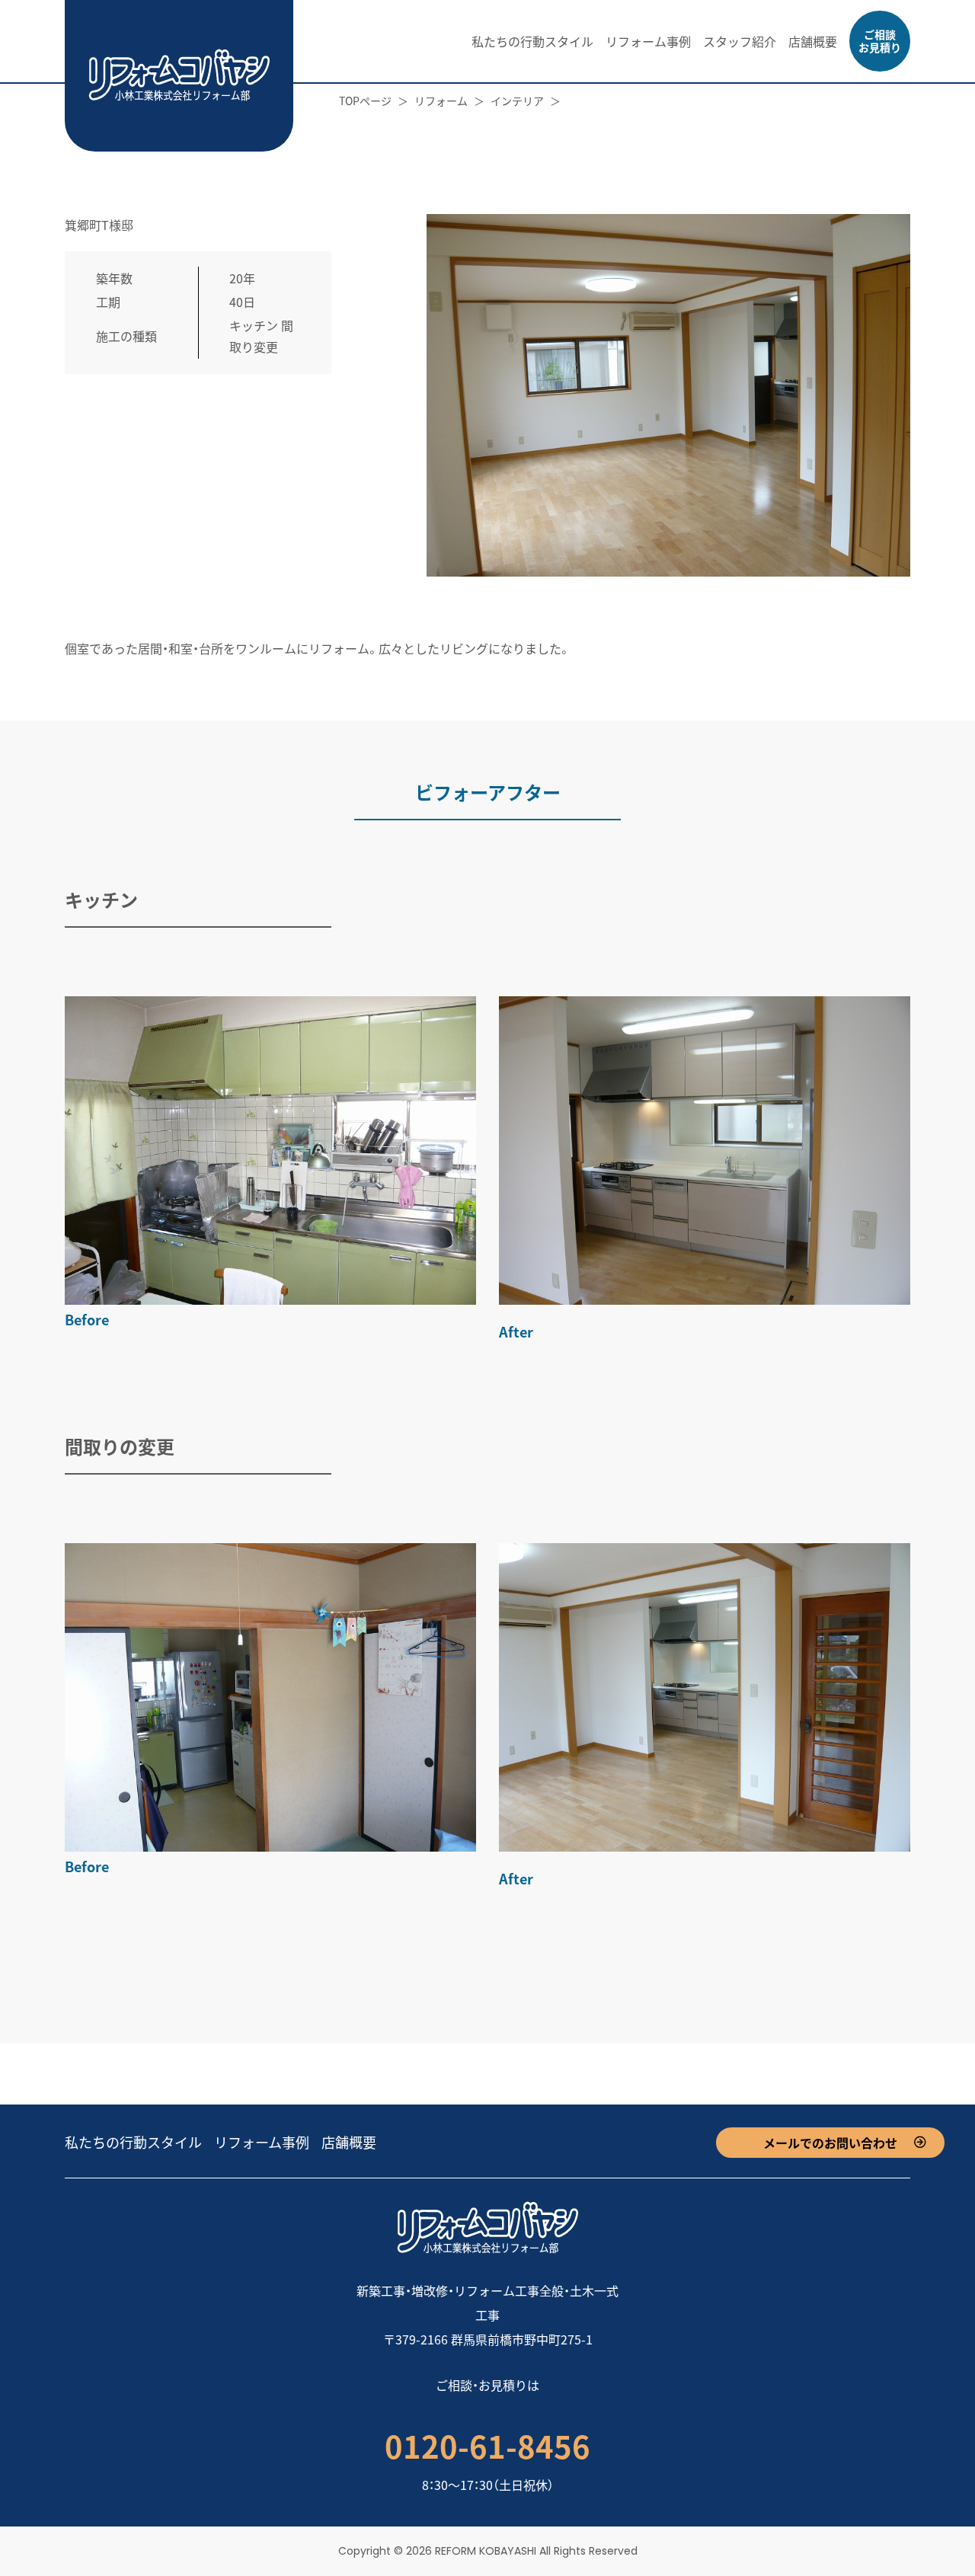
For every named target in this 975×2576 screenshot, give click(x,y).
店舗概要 (813, 41)
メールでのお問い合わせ (830, 2143)
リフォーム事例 (648, 41)
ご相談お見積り (880, 41)
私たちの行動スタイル (532, 41)
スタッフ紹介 (740, 41)
